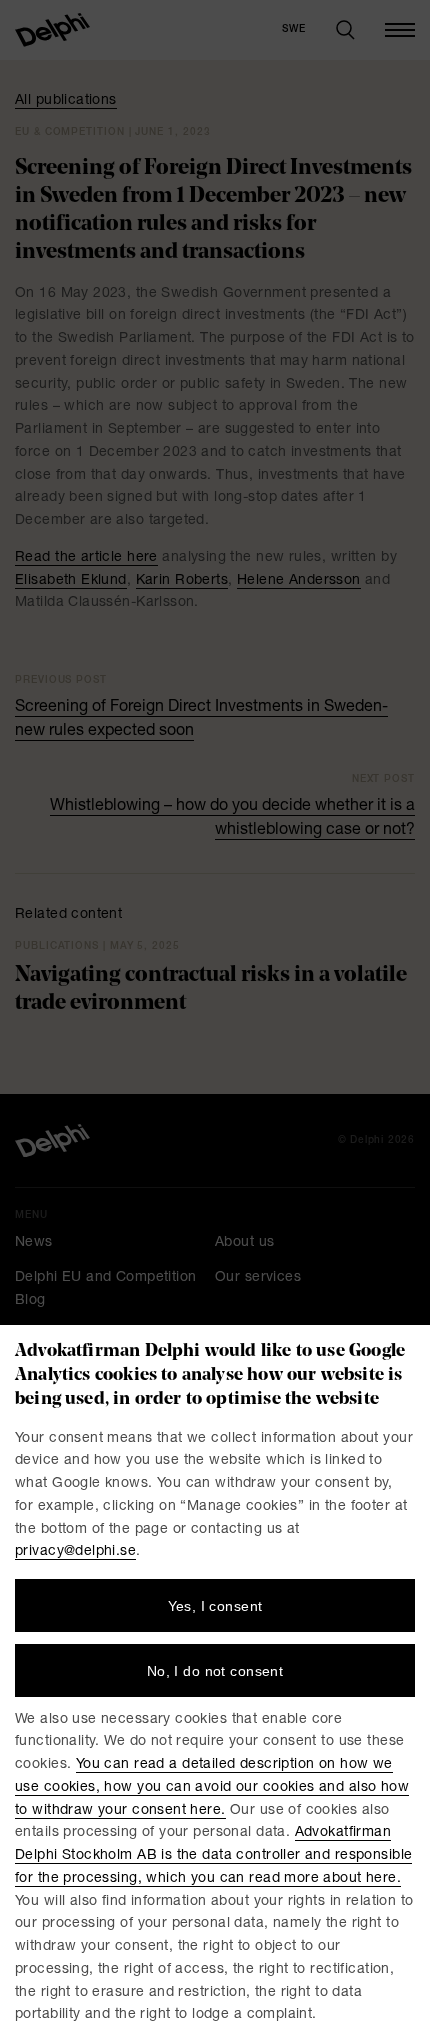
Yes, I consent (215, 1606)
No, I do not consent (215, 1671)
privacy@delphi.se (75, 1552)
